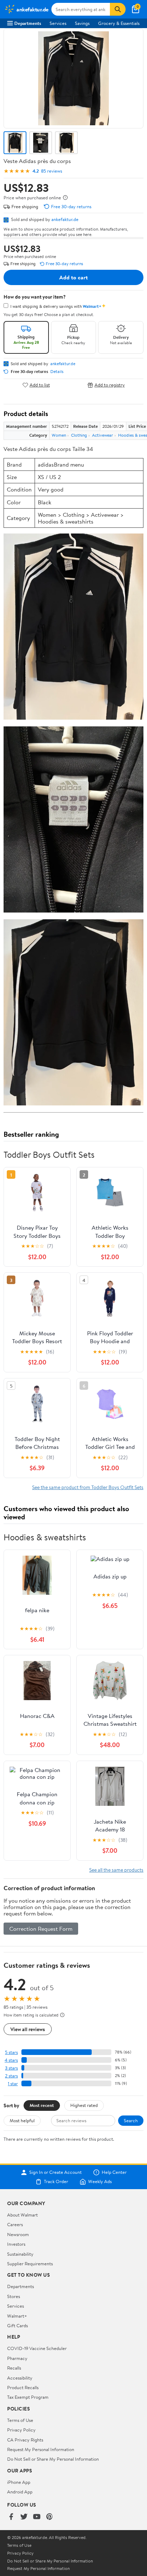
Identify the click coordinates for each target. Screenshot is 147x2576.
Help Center (114, 2172)
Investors (16, 2244)
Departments (28, 23)
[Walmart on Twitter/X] (24, 2517)
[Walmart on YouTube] (37, 2517)
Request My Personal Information (41, 2449)
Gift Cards (17, 2325)
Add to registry (110, 385)
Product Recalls (23, 2387)
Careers (15, 2224)
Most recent (42, 2105)
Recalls (14, 2368)
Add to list (40, 385)
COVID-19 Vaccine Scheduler (37, 2348)
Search (131, 2120)
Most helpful (22, 2120)
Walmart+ (17, 2316)
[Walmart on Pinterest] (50, 2517)
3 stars (11, 2068)
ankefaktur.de (65, 219)
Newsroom (18, 2234)
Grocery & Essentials (119, 23)
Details (57, 372)
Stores (14, 2296)
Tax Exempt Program (28, 2397)
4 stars (11, 2060)
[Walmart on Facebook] (11, 2517)
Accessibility (20, 2378)
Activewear (103, 435)
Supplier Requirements (30, 2264)
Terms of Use (20, 2420)
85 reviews (52, 171)
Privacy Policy (21, 2430)
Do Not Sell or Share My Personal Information (53, 2459)
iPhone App (19, 2482)
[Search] (118, 9)
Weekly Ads (100, 2182)
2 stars (11, 2076)
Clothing (79, 435)
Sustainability (20, 2254)
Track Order (56, 2182)
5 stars (11, 2052)
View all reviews (28, 2029)
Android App (20, 2492)
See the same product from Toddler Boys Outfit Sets (88, 1487)
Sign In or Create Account (55, 2172)
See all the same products (116, 1870)
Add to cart (73, 277)
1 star (13, 2084)
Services (58, 23)
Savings (82, 23)
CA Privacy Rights (25, 2440)
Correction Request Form (41, 1929)
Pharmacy (17, 2358)
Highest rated (84, 2105)
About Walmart (22, 2215)
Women (59, 435)
